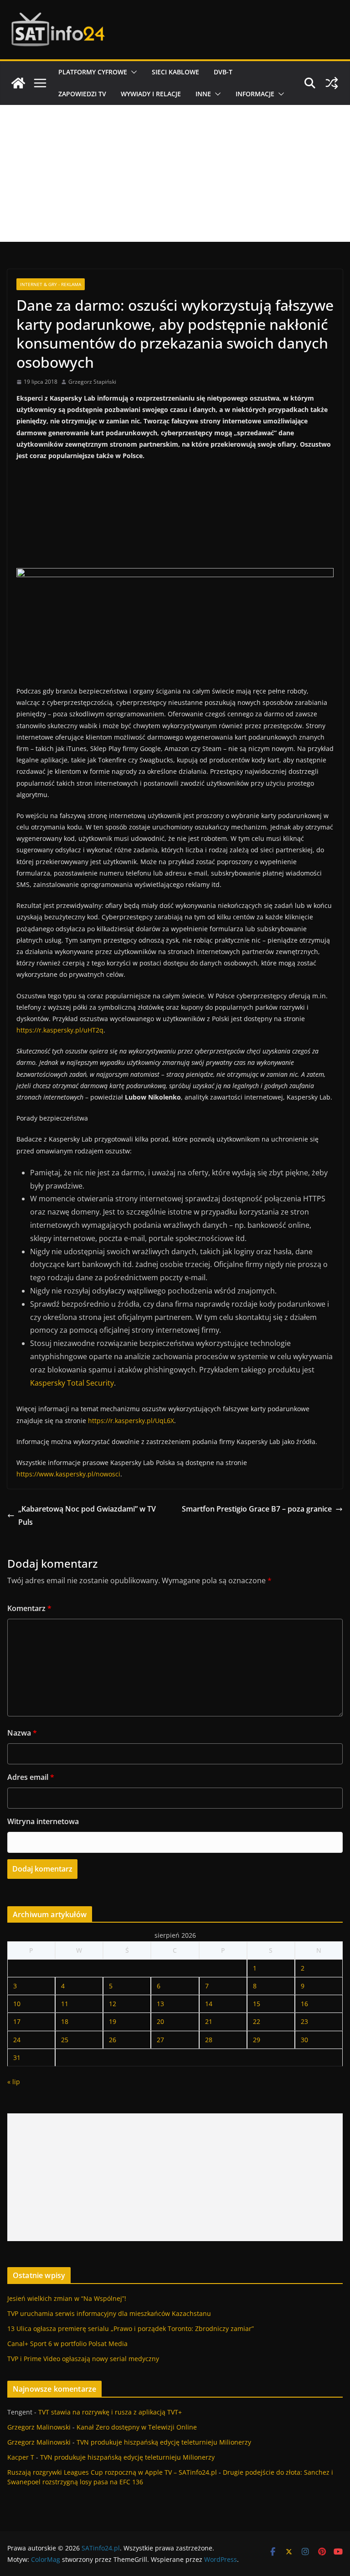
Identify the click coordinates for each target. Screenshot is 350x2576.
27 (160, 2040)
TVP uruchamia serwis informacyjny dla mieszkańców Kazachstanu (109, 2313)
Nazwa (22, 1733)
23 (304, 2021)
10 (17, 2004)
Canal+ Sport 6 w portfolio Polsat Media (67, 2344)
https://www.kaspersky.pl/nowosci (68, 1474)
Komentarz (29, 1608)
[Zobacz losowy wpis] (332, 83)
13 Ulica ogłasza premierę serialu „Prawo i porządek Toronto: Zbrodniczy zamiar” (131, 2328)
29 (257, 2040)
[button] (132, 72)
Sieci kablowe (175, 72)
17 (17, 2021)
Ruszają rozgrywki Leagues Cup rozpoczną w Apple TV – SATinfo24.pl (112, 2472)
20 (160, 2021)
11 (65, 2004)
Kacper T (21, 2457)
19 (113, 2021)
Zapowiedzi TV (82, 94)
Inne (203, 94)
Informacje (255, 94)
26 (113, 2040)
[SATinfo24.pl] (18, 83)
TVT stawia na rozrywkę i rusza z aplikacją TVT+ (110, 2412)
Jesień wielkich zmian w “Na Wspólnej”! (67, 2298)
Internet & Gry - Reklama (51, 284)
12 (113, 2004)
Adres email (31, 1777)
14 (209, 2004)
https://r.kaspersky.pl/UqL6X (131, 1421)
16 (304, 2004)
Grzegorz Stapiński (92, 382)
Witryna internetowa (43, 1821)
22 (257, 2021)
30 (304, 2040)
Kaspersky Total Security (72, 1383)
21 (209, 2021)
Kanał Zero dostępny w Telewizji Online (137, 2427)
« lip (14, 2082)
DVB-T (223, 72)
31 (17, 2057)
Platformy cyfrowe (93, 72)
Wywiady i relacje (151, 94)
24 (17, 2040)
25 (65, 2040)
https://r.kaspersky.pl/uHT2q (60, 1030)
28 (209, 2040)
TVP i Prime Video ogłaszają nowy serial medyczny (83, 2359)
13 (160, 2004)
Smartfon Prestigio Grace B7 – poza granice (257, 1509)
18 (65, 2021)
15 (257, 2004)
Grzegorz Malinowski (39, 2427)
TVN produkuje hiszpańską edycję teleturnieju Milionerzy (164, 2442)
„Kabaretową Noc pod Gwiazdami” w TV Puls (87, 1515)
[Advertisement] (175, 173)
